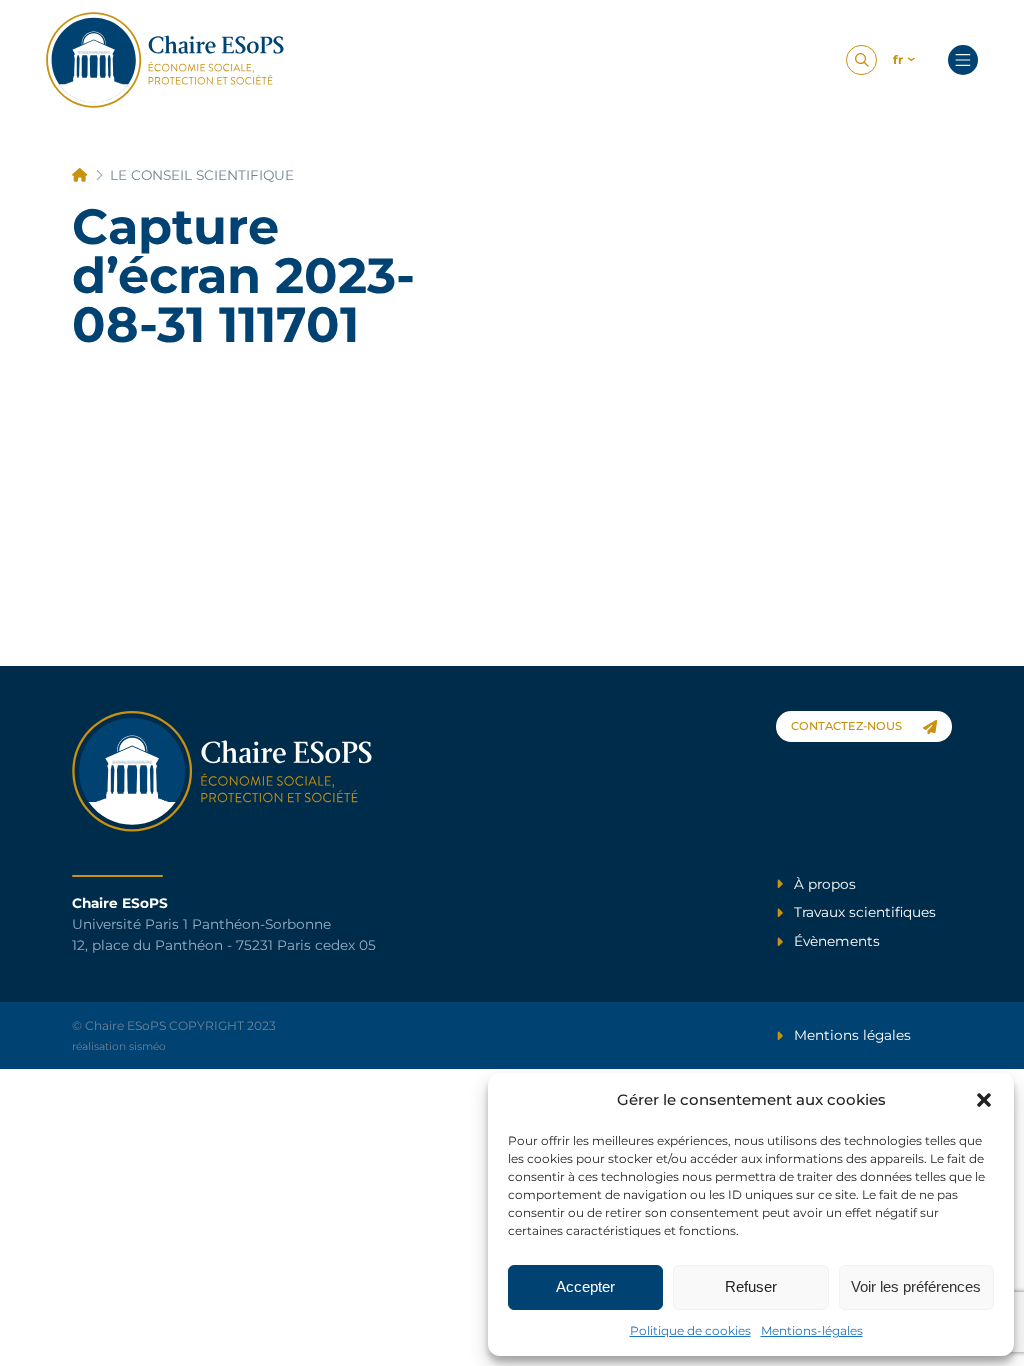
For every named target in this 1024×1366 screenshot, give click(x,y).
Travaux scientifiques (865, 912)
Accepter (585, 1286)
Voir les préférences (916, 1286)
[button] (984, 1100)
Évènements (837, 941)
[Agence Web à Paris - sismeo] (165, 60)
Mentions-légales (812, 1330)
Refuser (751, 1286)
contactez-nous (846, 726)
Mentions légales (852, 1035)
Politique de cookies (690, 1330)
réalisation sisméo (119, 1047)
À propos (825, 884)
